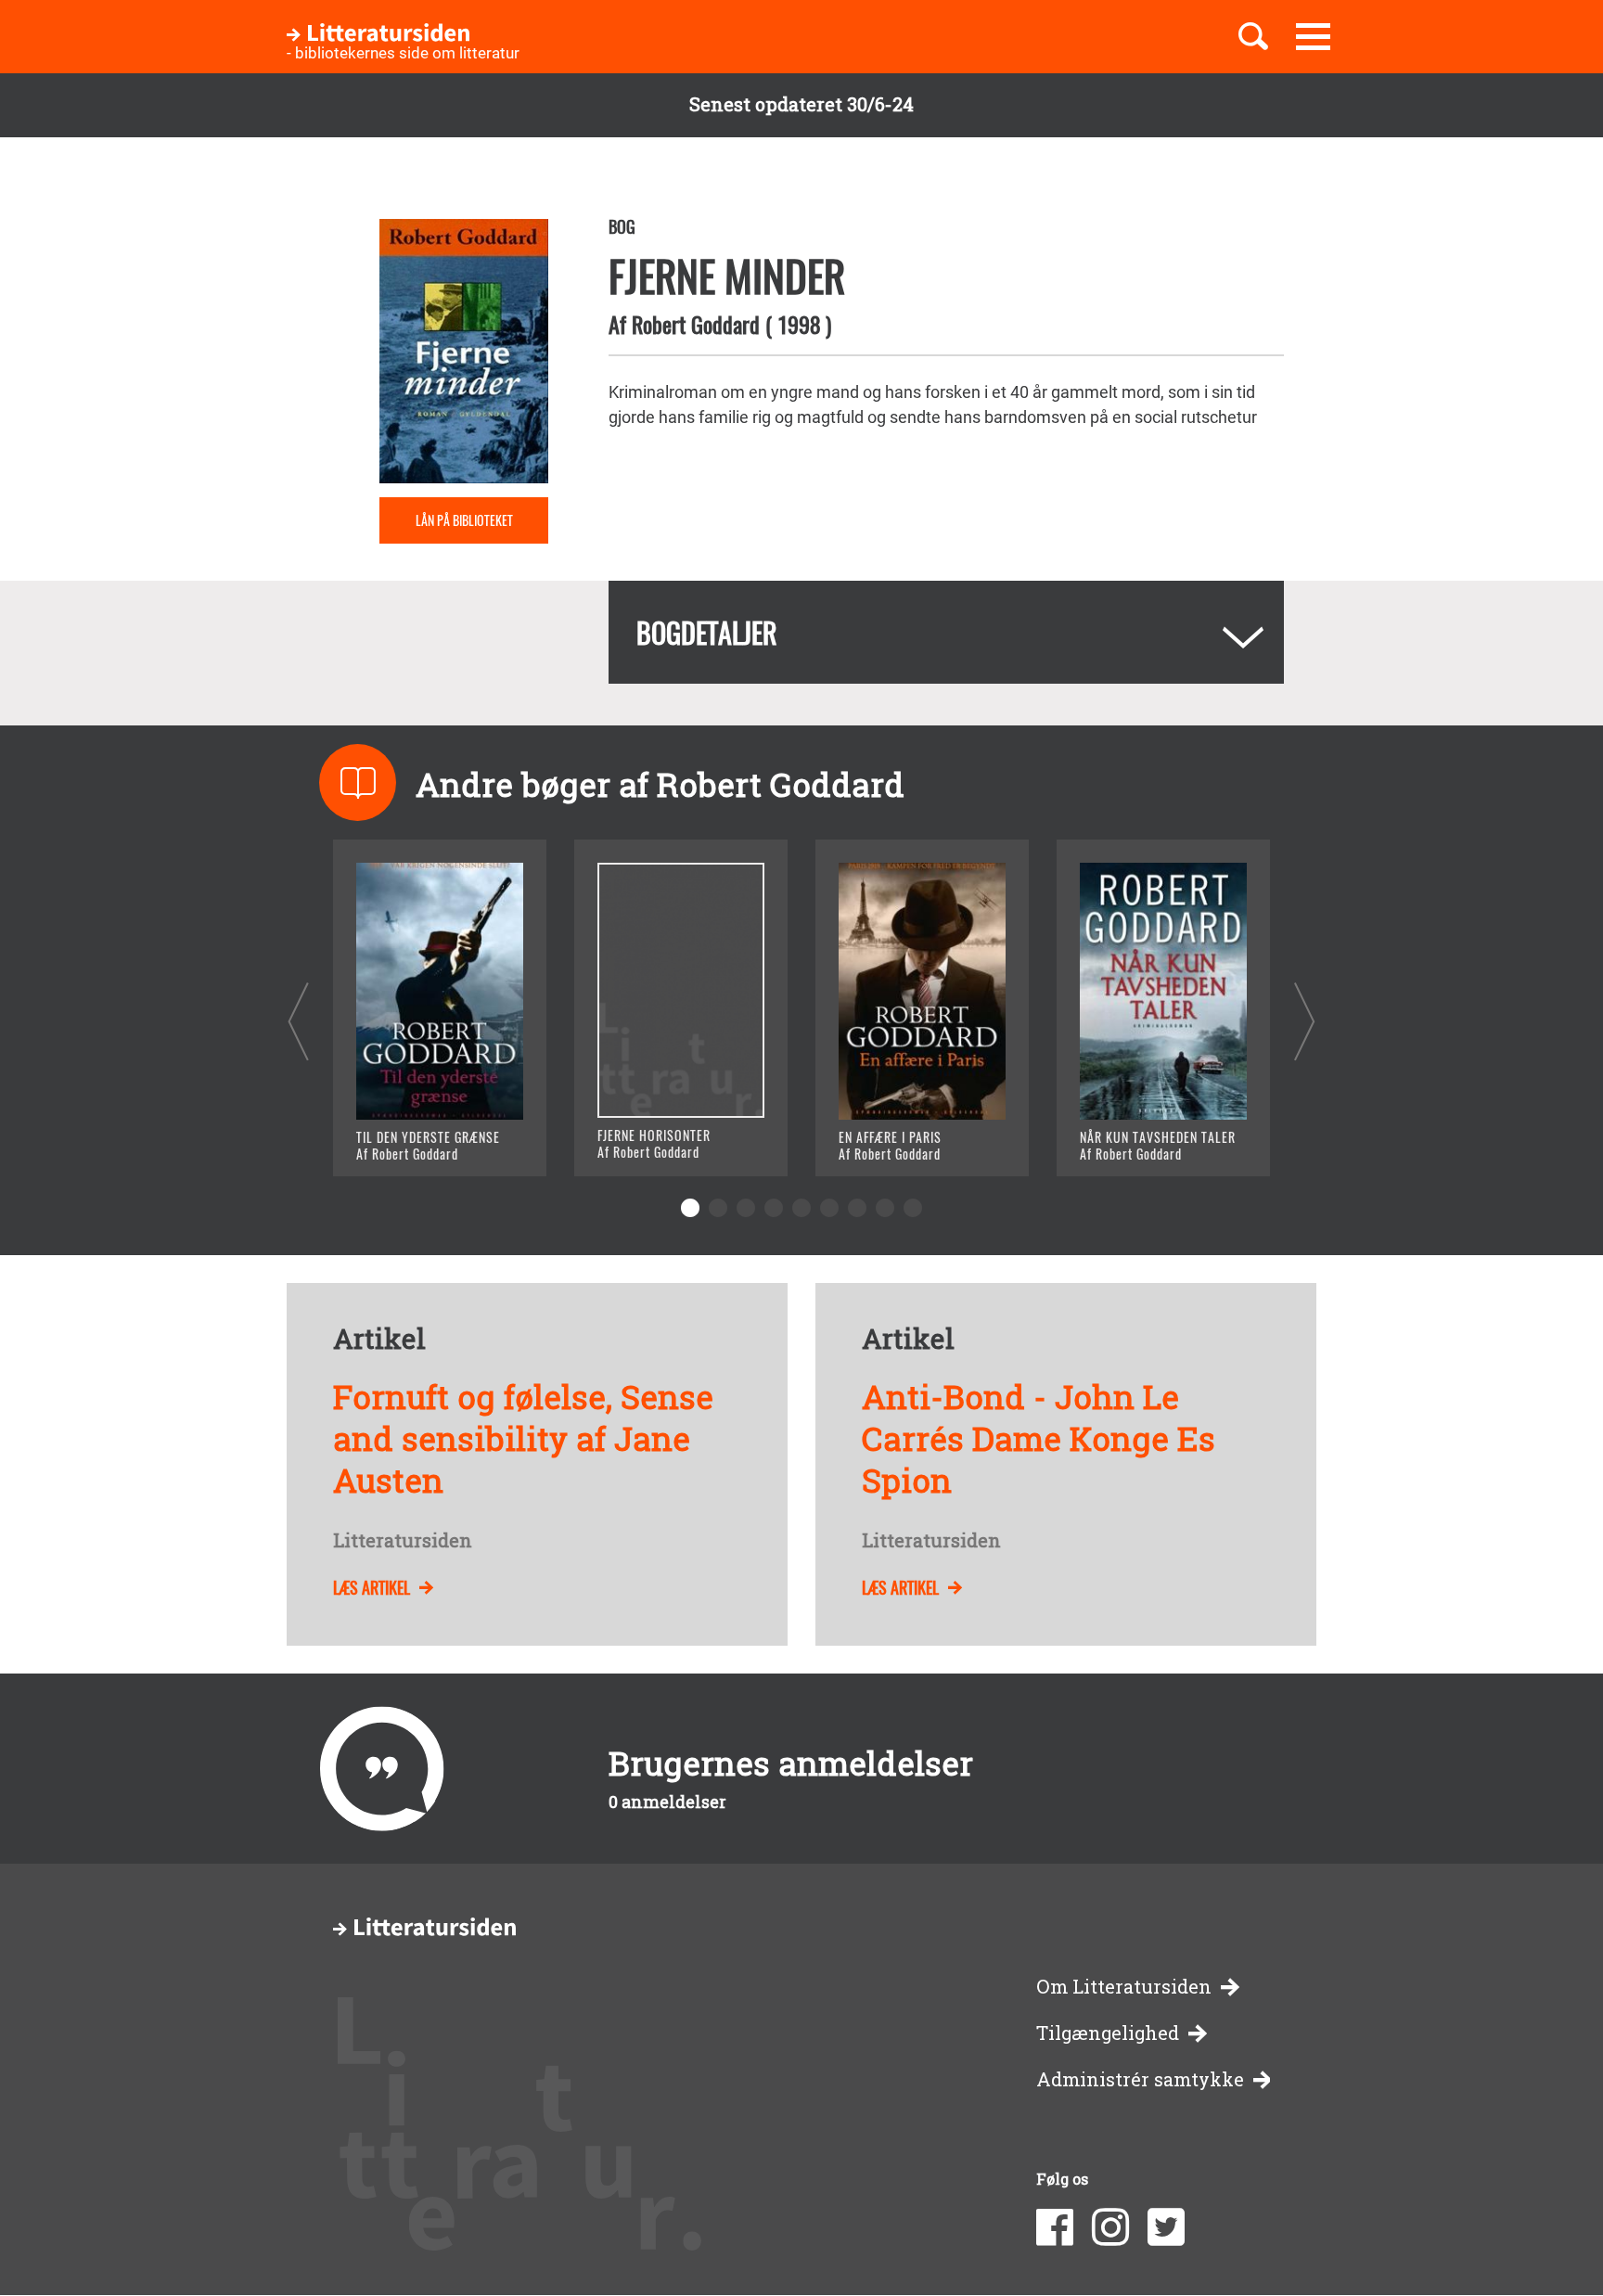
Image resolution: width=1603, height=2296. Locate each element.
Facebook (1055, 2227)
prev (298, 1021)
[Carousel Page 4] (774, 1208)
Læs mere (417, 1139)
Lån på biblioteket (464, 520)
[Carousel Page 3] (746, 1208)
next (1305, 1021)
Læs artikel (372, 1587)
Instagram (1110, 2227)
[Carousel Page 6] (829, 1208)
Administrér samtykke (1140, 2079)
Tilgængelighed (1108, 2033)
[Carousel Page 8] (885, 1208)
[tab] (946, 632)
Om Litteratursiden (1124, 1987)
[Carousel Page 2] (718, 1208)
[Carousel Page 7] (857, 1208)
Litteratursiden (403, 1541)
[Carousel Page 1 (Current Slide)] (690, 1208)
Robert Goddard (696, 324)
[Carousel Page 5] (801, 1208)
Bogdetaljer (707, 632)
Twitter (1166, 2227)
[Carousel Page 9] (913, 1208)
